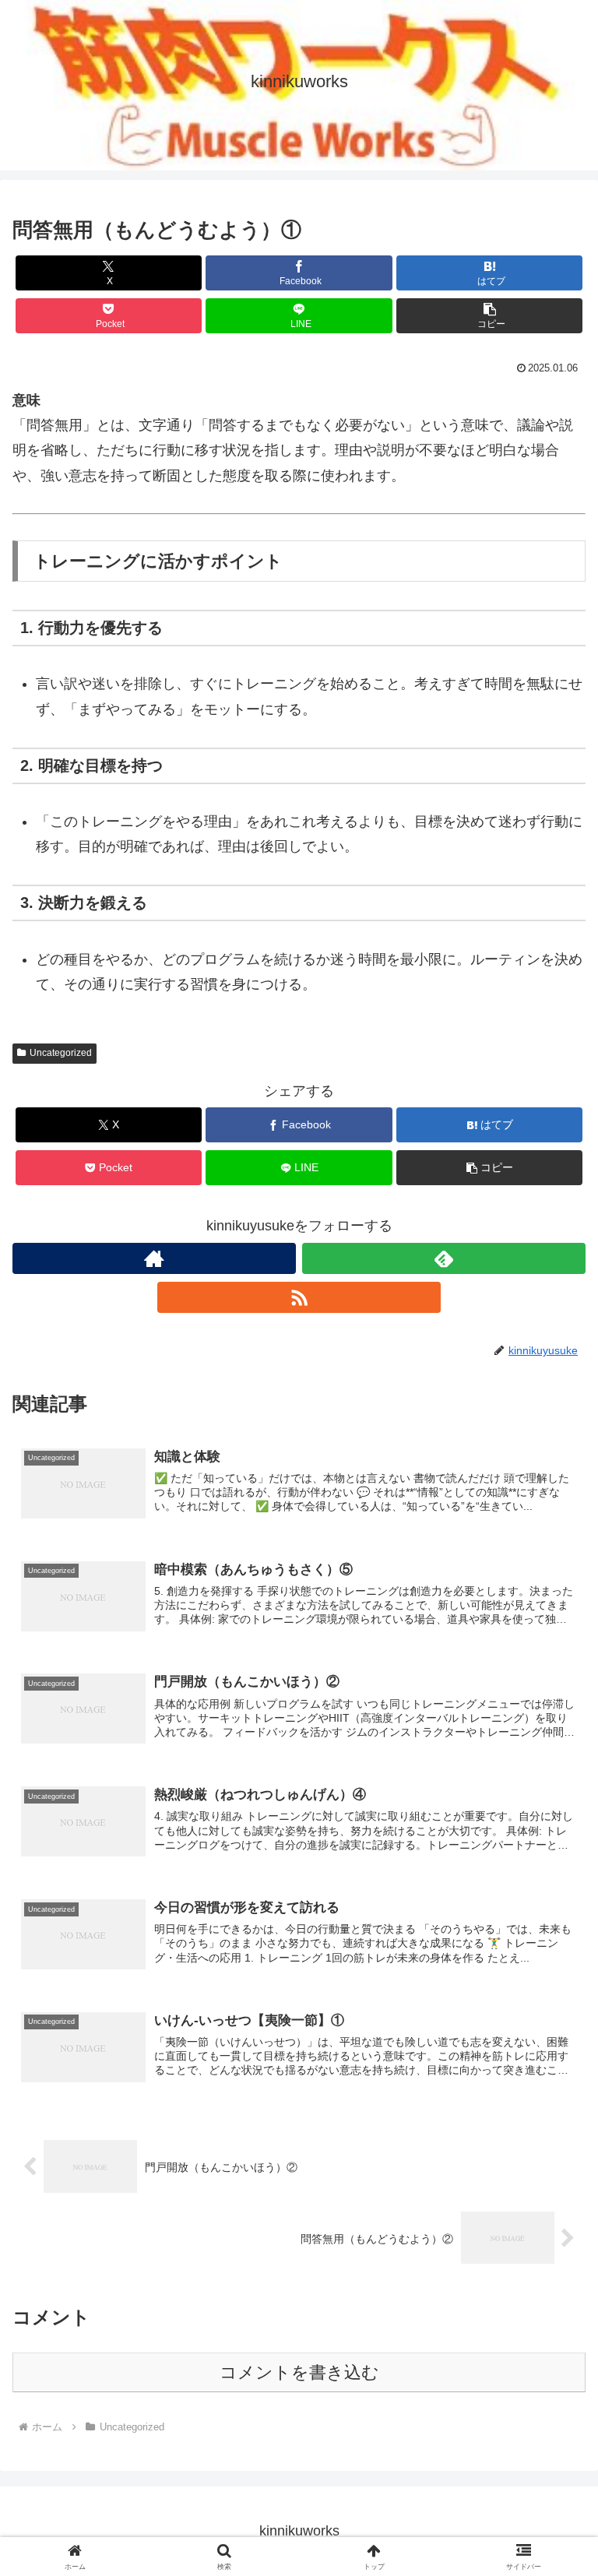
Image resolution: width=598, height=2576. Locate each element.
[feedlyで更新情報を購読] (444, 1258)
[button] (489, 316)
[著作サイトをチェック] (154, 1258)
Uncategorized (61, 1053)
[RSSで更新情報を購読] (299, 1297)
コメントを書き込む (299, 2372)
